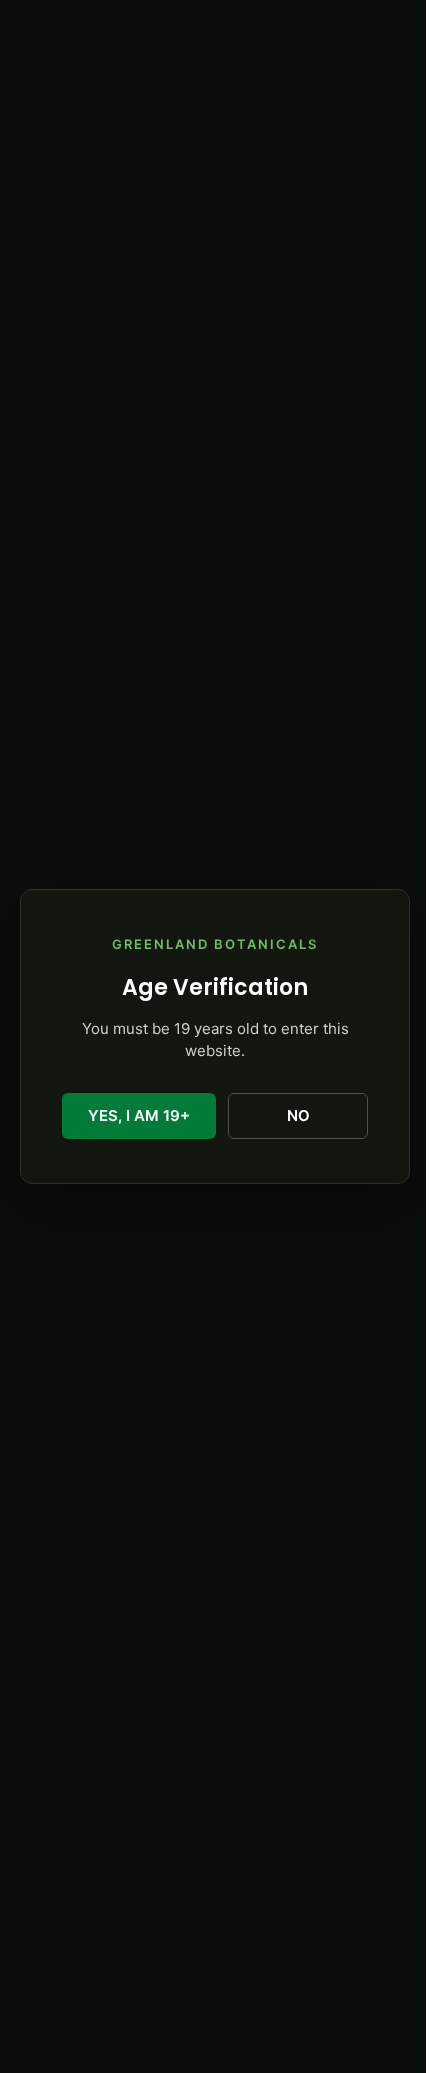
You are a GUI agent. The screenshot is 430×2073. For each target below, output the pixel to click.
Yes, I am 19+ (139, 1115)
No (298, 1115)
